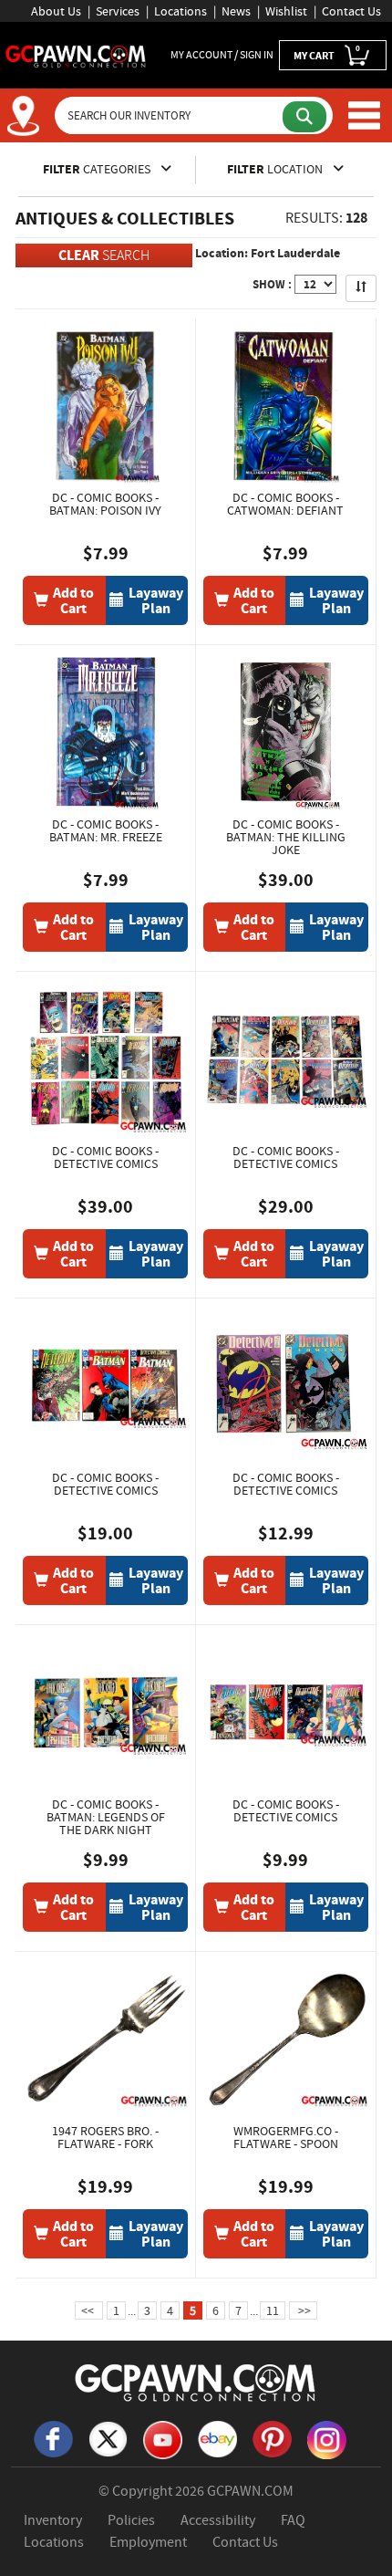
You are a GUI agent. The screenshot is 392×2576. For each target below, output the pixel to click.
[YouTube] (162, 2438)
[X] (108, 2437)
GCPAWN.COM (250, 2491)
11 (273, 2310)
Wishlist (286, 11)
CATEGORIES (98, 169)
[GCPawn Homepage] (76, 55)
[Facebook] (53, 2437)
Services (118, 11)
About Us (56, 11)
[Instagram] (326, 2438)
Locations (181, 11)
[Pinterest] (272, 2437)
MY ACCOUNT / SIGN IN (222, 55)
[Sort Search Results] (361, 288)
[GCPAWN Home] (196, 2382)
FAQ (293, 2520)
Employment (148, 2542)
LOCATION (276, 169)
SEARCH (104, 255)
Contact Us (351, 11)
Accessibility (218, 2520)
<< (89, 2310)
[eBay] (217, 2437)
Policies (131, 2520)
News (236, 11)
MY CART (327, 53)
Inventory (53, 2520)
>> (303, 2310)
